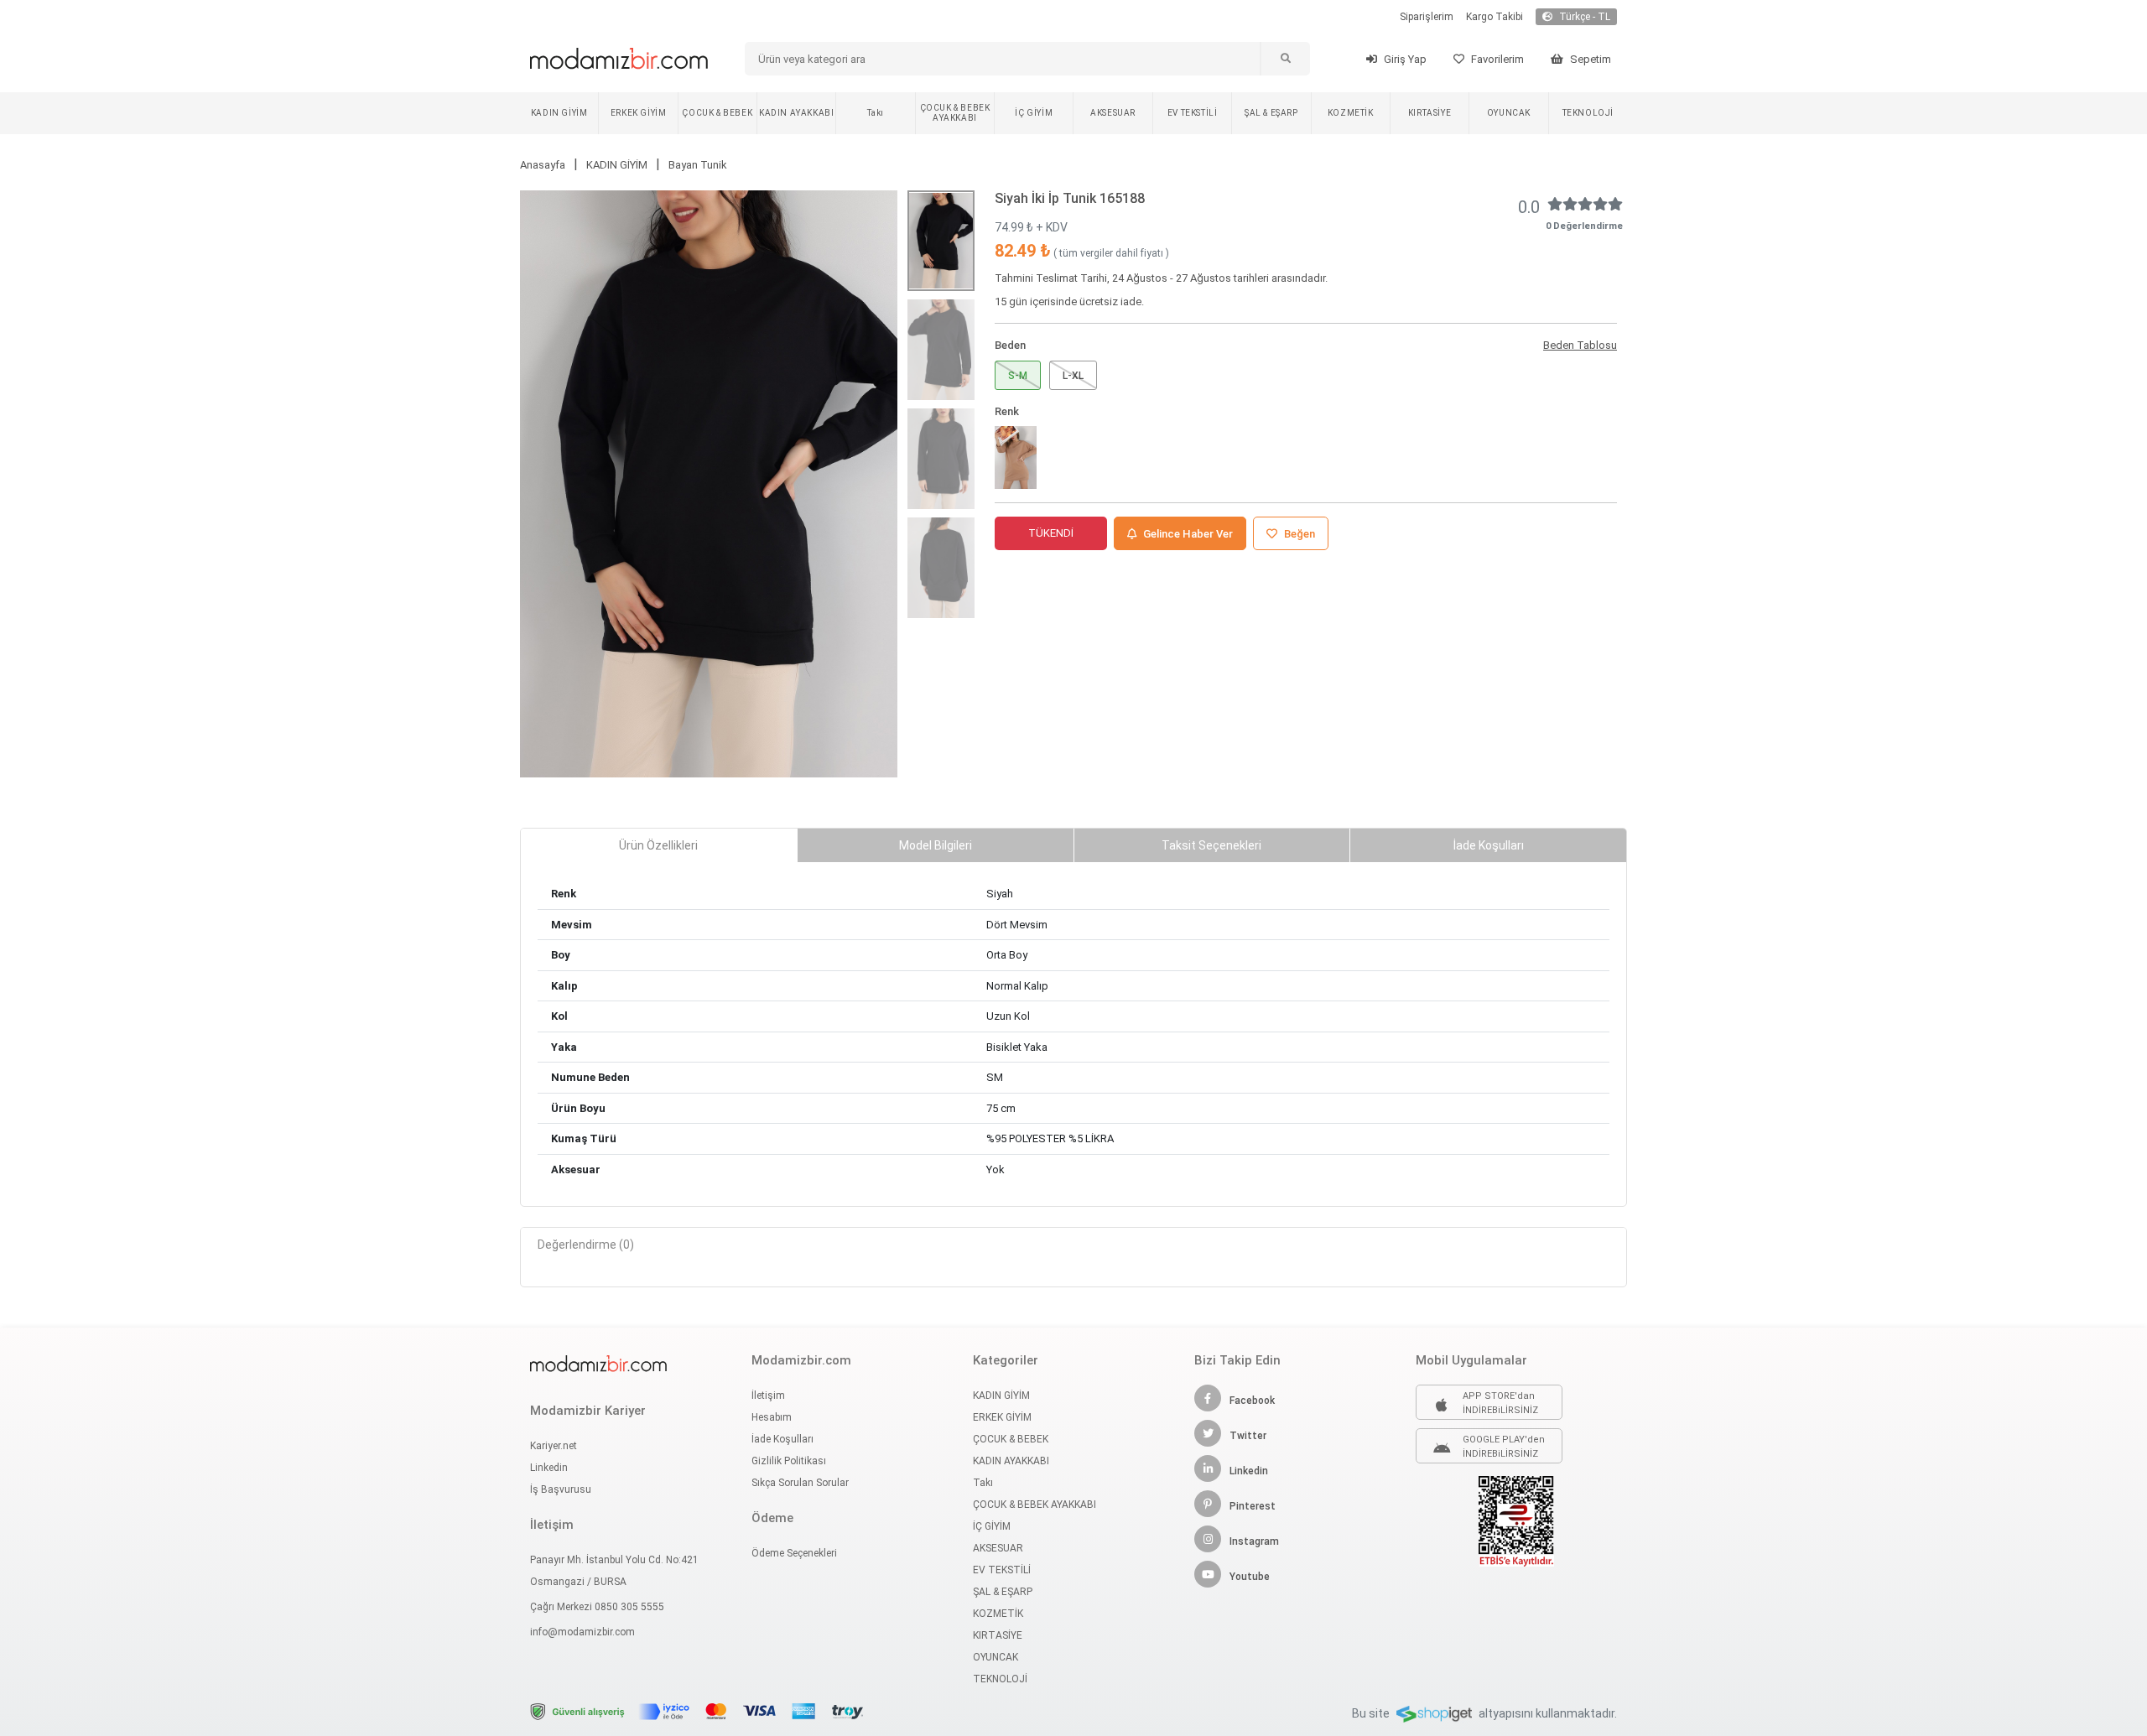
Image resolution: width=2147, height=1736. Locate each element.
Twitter (1248, 1436)
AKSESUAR (1113, 113)
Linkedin (549, 1468)
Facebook (1252, 1401)
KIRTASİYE (1430, 113)
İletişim (768, 1396)
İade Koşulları (782, 1439)
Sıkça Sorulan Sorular (800, 1483)
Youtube (1250, 1577)
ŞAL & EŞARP (1271, 113)
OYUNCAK (1509, 113)
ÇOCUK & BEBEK (717, 113)
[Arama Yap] (1285, 59)
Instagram (1254, 1541)
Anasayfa (543, 165)
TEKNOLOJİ (1588, 113)
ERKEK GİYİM (639, 113)
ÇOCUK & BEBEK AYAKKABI (955, 113)
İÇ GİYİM (1034, 113)
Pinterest (1253, 1506)
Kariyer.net (554, 1446)
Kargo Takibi (1495, 17)
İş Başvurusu (561, 1489)
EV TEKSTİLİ (1193, 113)
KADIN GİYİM (559, 113)
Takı (875, 113)
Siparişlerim (1427, 17)
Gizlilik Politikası (789, 1461)
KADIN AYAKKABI (796, 113)
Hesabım (772, 1417)
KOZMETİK (1351, 113)
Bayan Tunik (698, 165)
